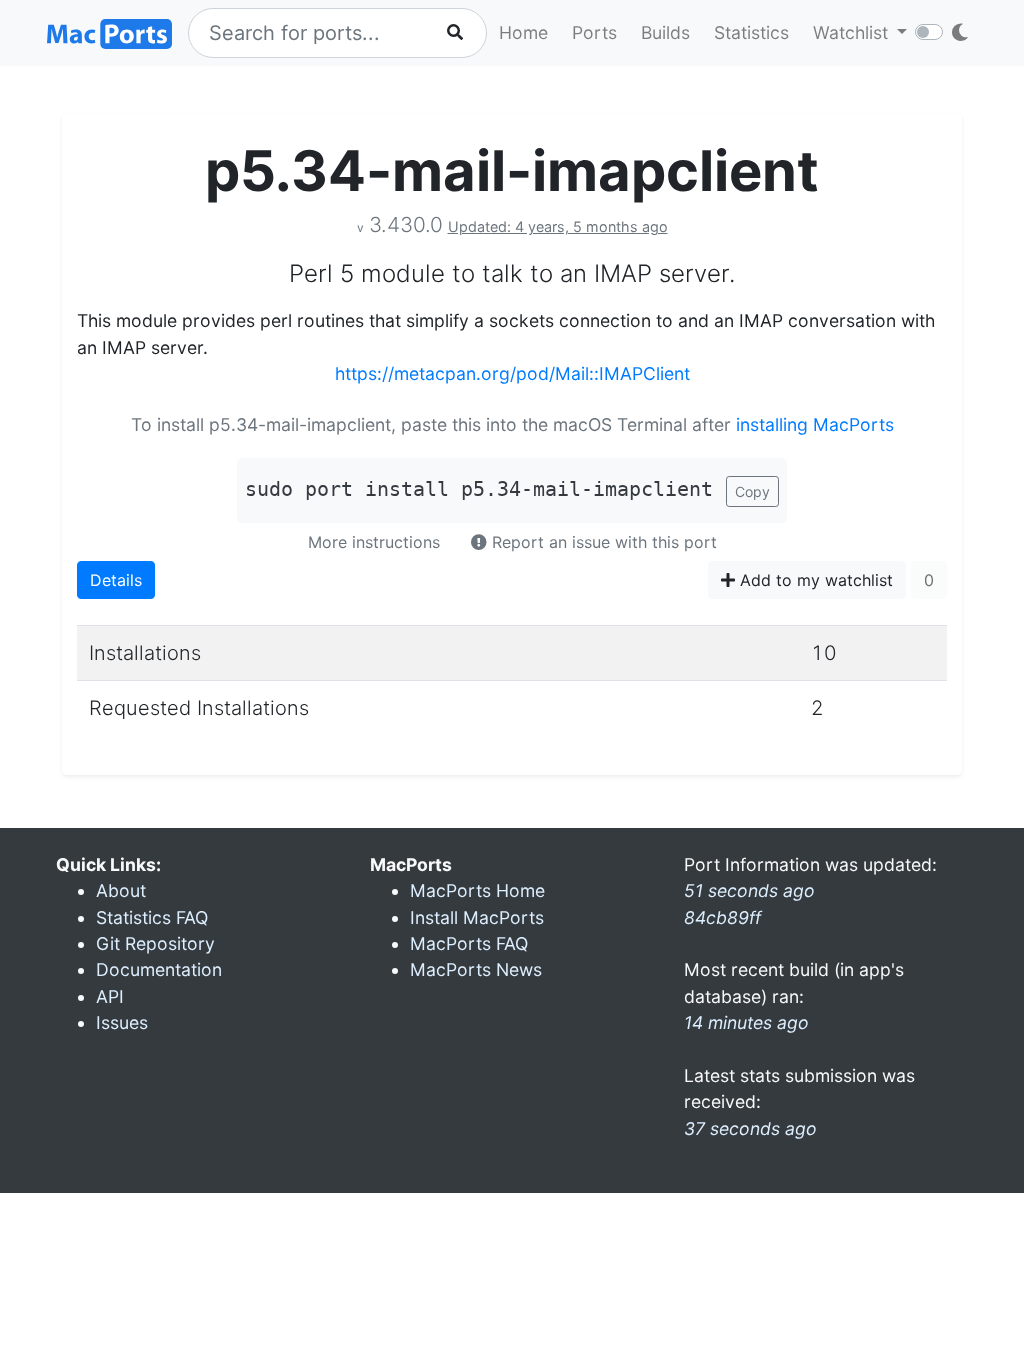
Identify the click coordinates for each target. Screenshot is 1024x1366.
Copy (752, 491)
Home (523, 32)
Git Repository (155, 943)
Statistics (751, 32)
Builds (665, 32)
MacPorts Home (477, 890)
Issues (122, 1022)
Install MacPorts (477, 917)
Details (116, 580)
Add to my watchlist (814, 580)
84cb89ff (722, 917)
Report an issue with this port (602, 542)
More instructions (374, 542)
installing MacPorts (815, 424)
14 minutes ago (746, 1022)
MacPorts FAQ (469, 943)
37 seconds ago (750, 1128)
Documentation (159, 969)
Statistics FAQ (152, 917)
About (121, 890)
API (110, 996)
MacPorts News (476, 969)
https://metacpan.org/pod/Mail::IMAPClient (512, 373)
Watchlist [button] (853, 32)
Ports (594, 32)
